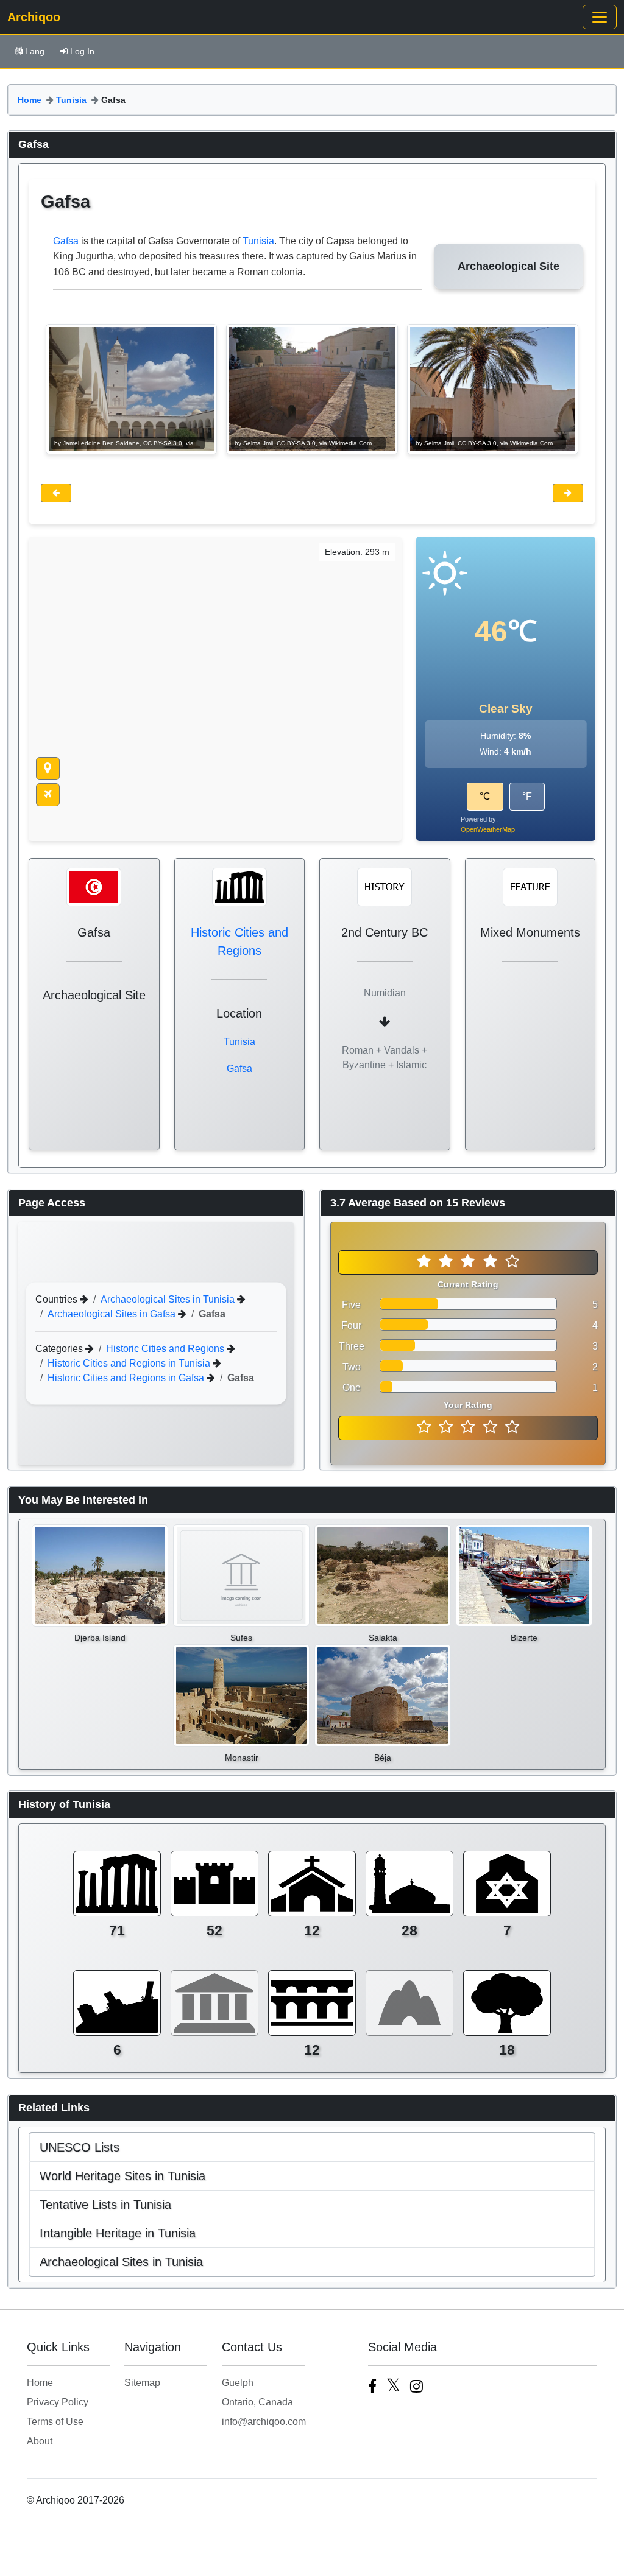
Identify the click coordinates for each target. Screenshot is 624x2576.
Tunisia (71, 100)
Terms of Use (55, 2422)
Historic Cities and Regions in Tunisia (130, 1363)
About (40, 2441)
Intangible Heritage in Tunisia (118, 2233)
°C (485, 796)
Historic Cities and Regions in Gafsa (127, 1378)
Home (30, 100)
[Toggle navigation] (600, 17)
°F (527, 796)
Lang (35, 51)
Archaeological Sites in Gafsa (113, 1314)
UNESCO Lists (80, 2147)
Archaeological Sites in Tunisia (169, 1299)
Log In (82, 51)
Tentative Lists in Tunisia (105, 2205)
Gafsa (66, 241)
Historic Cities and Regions (166, 1349)
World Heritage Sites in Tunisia (122, 2176)
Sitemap (142, 2383)
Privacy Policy (58, 2402)
